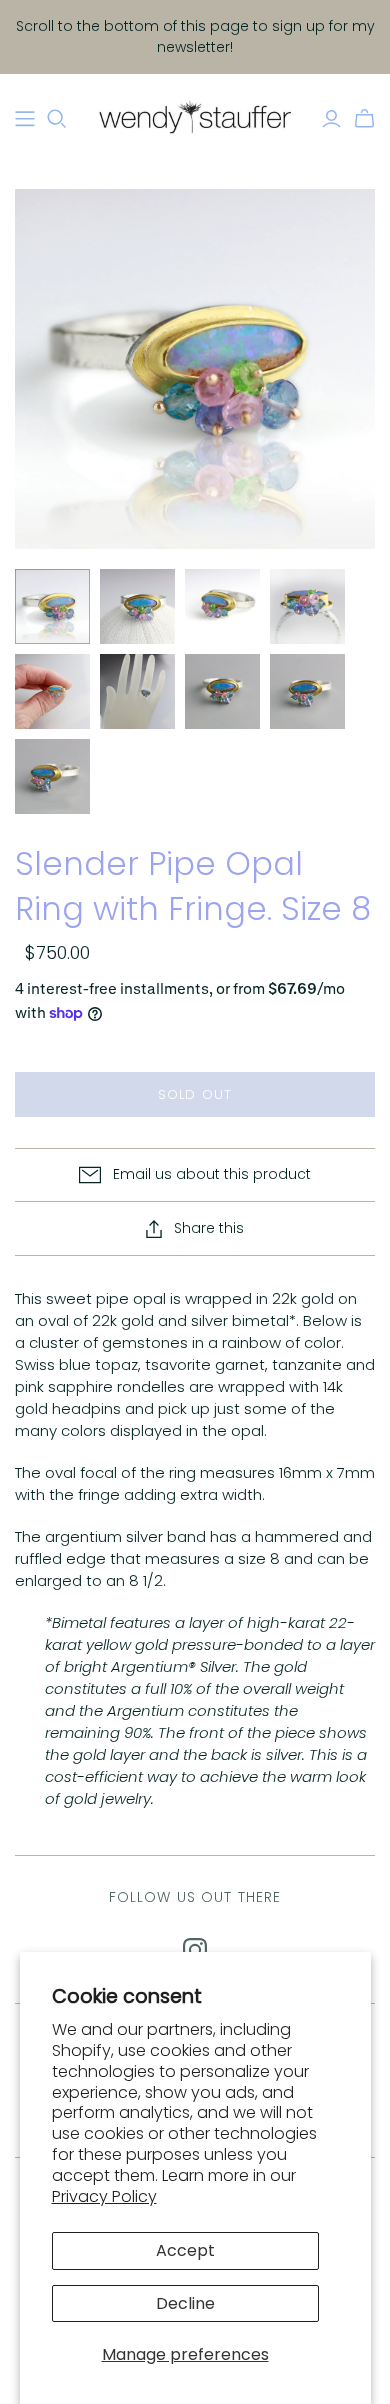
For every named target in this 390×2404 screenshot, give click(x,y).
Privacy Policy (104, 2196)
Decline (185, 2303)
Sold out (194, 1094)
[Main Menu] (25, 119)
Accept (185, 2250)
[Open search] (57, 119)
